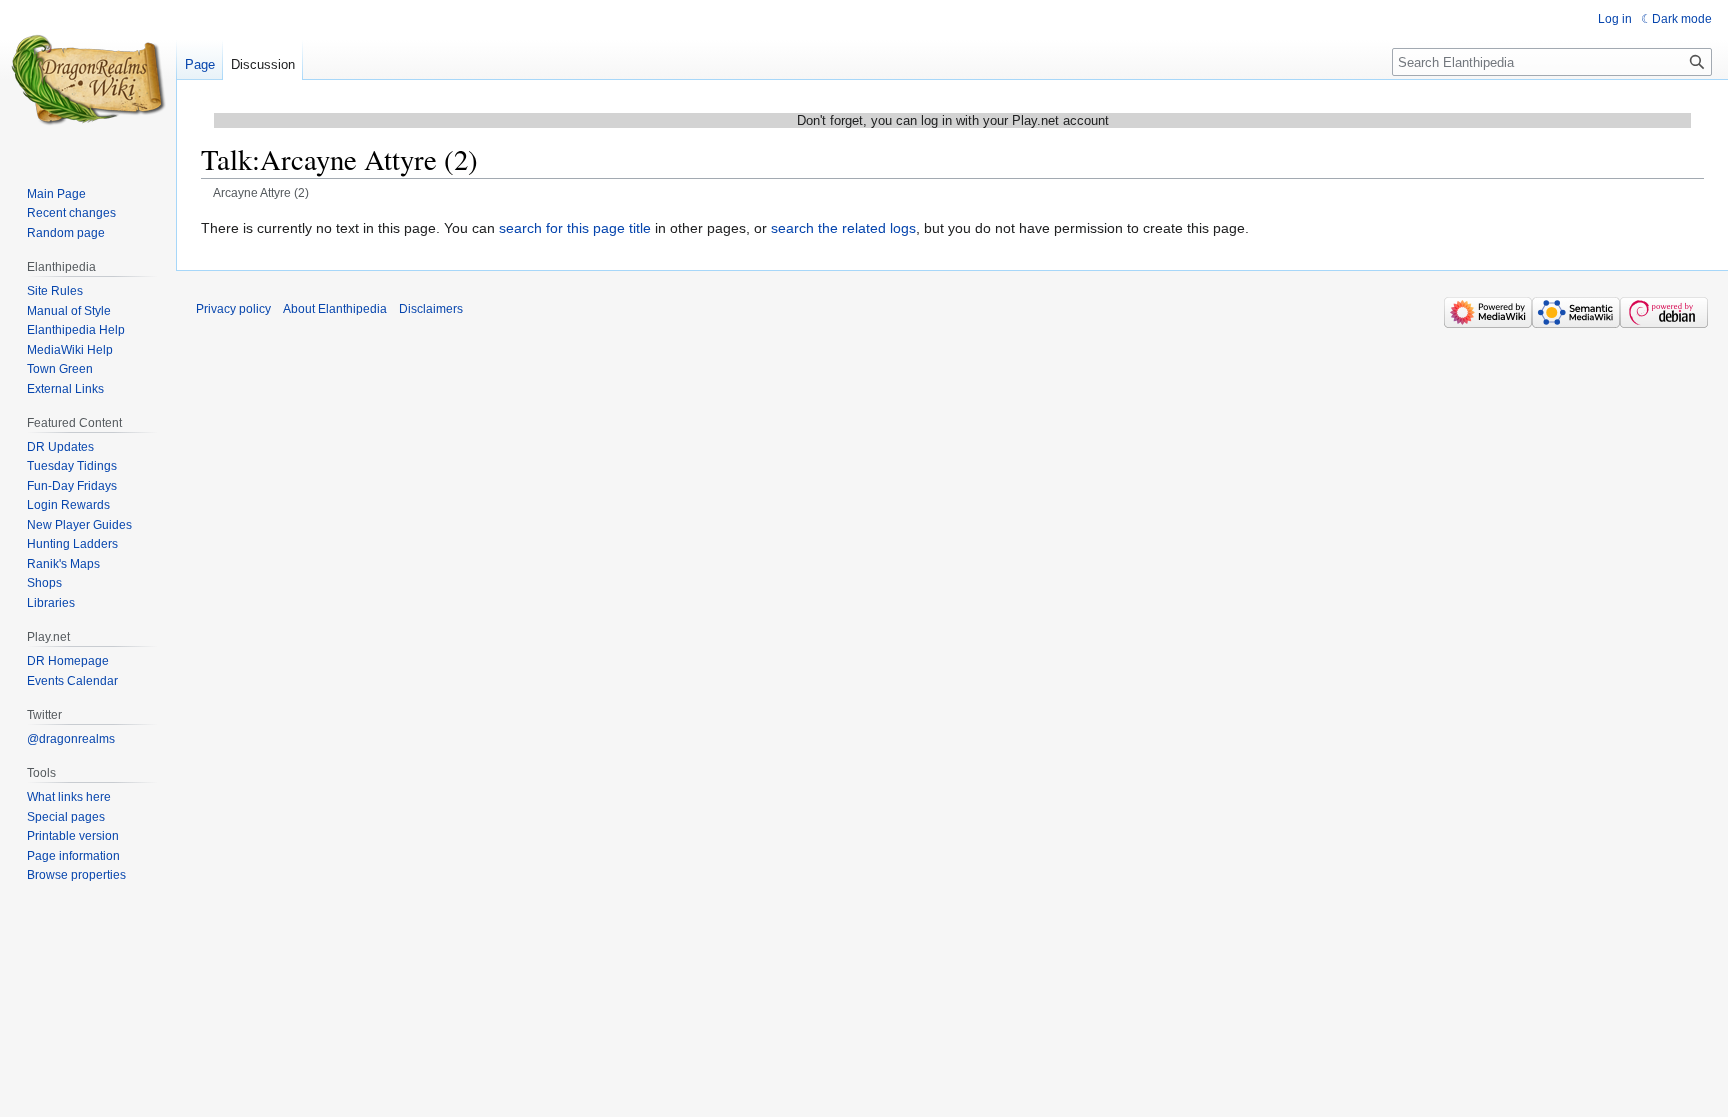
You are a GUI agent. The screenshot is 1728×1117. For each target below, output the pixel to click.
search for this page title (575, 228)
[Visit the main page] (88, 80)
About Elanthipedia (335, 309)
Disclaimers (431, 309)
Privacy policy (233, 309)
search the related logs (843, 228)
